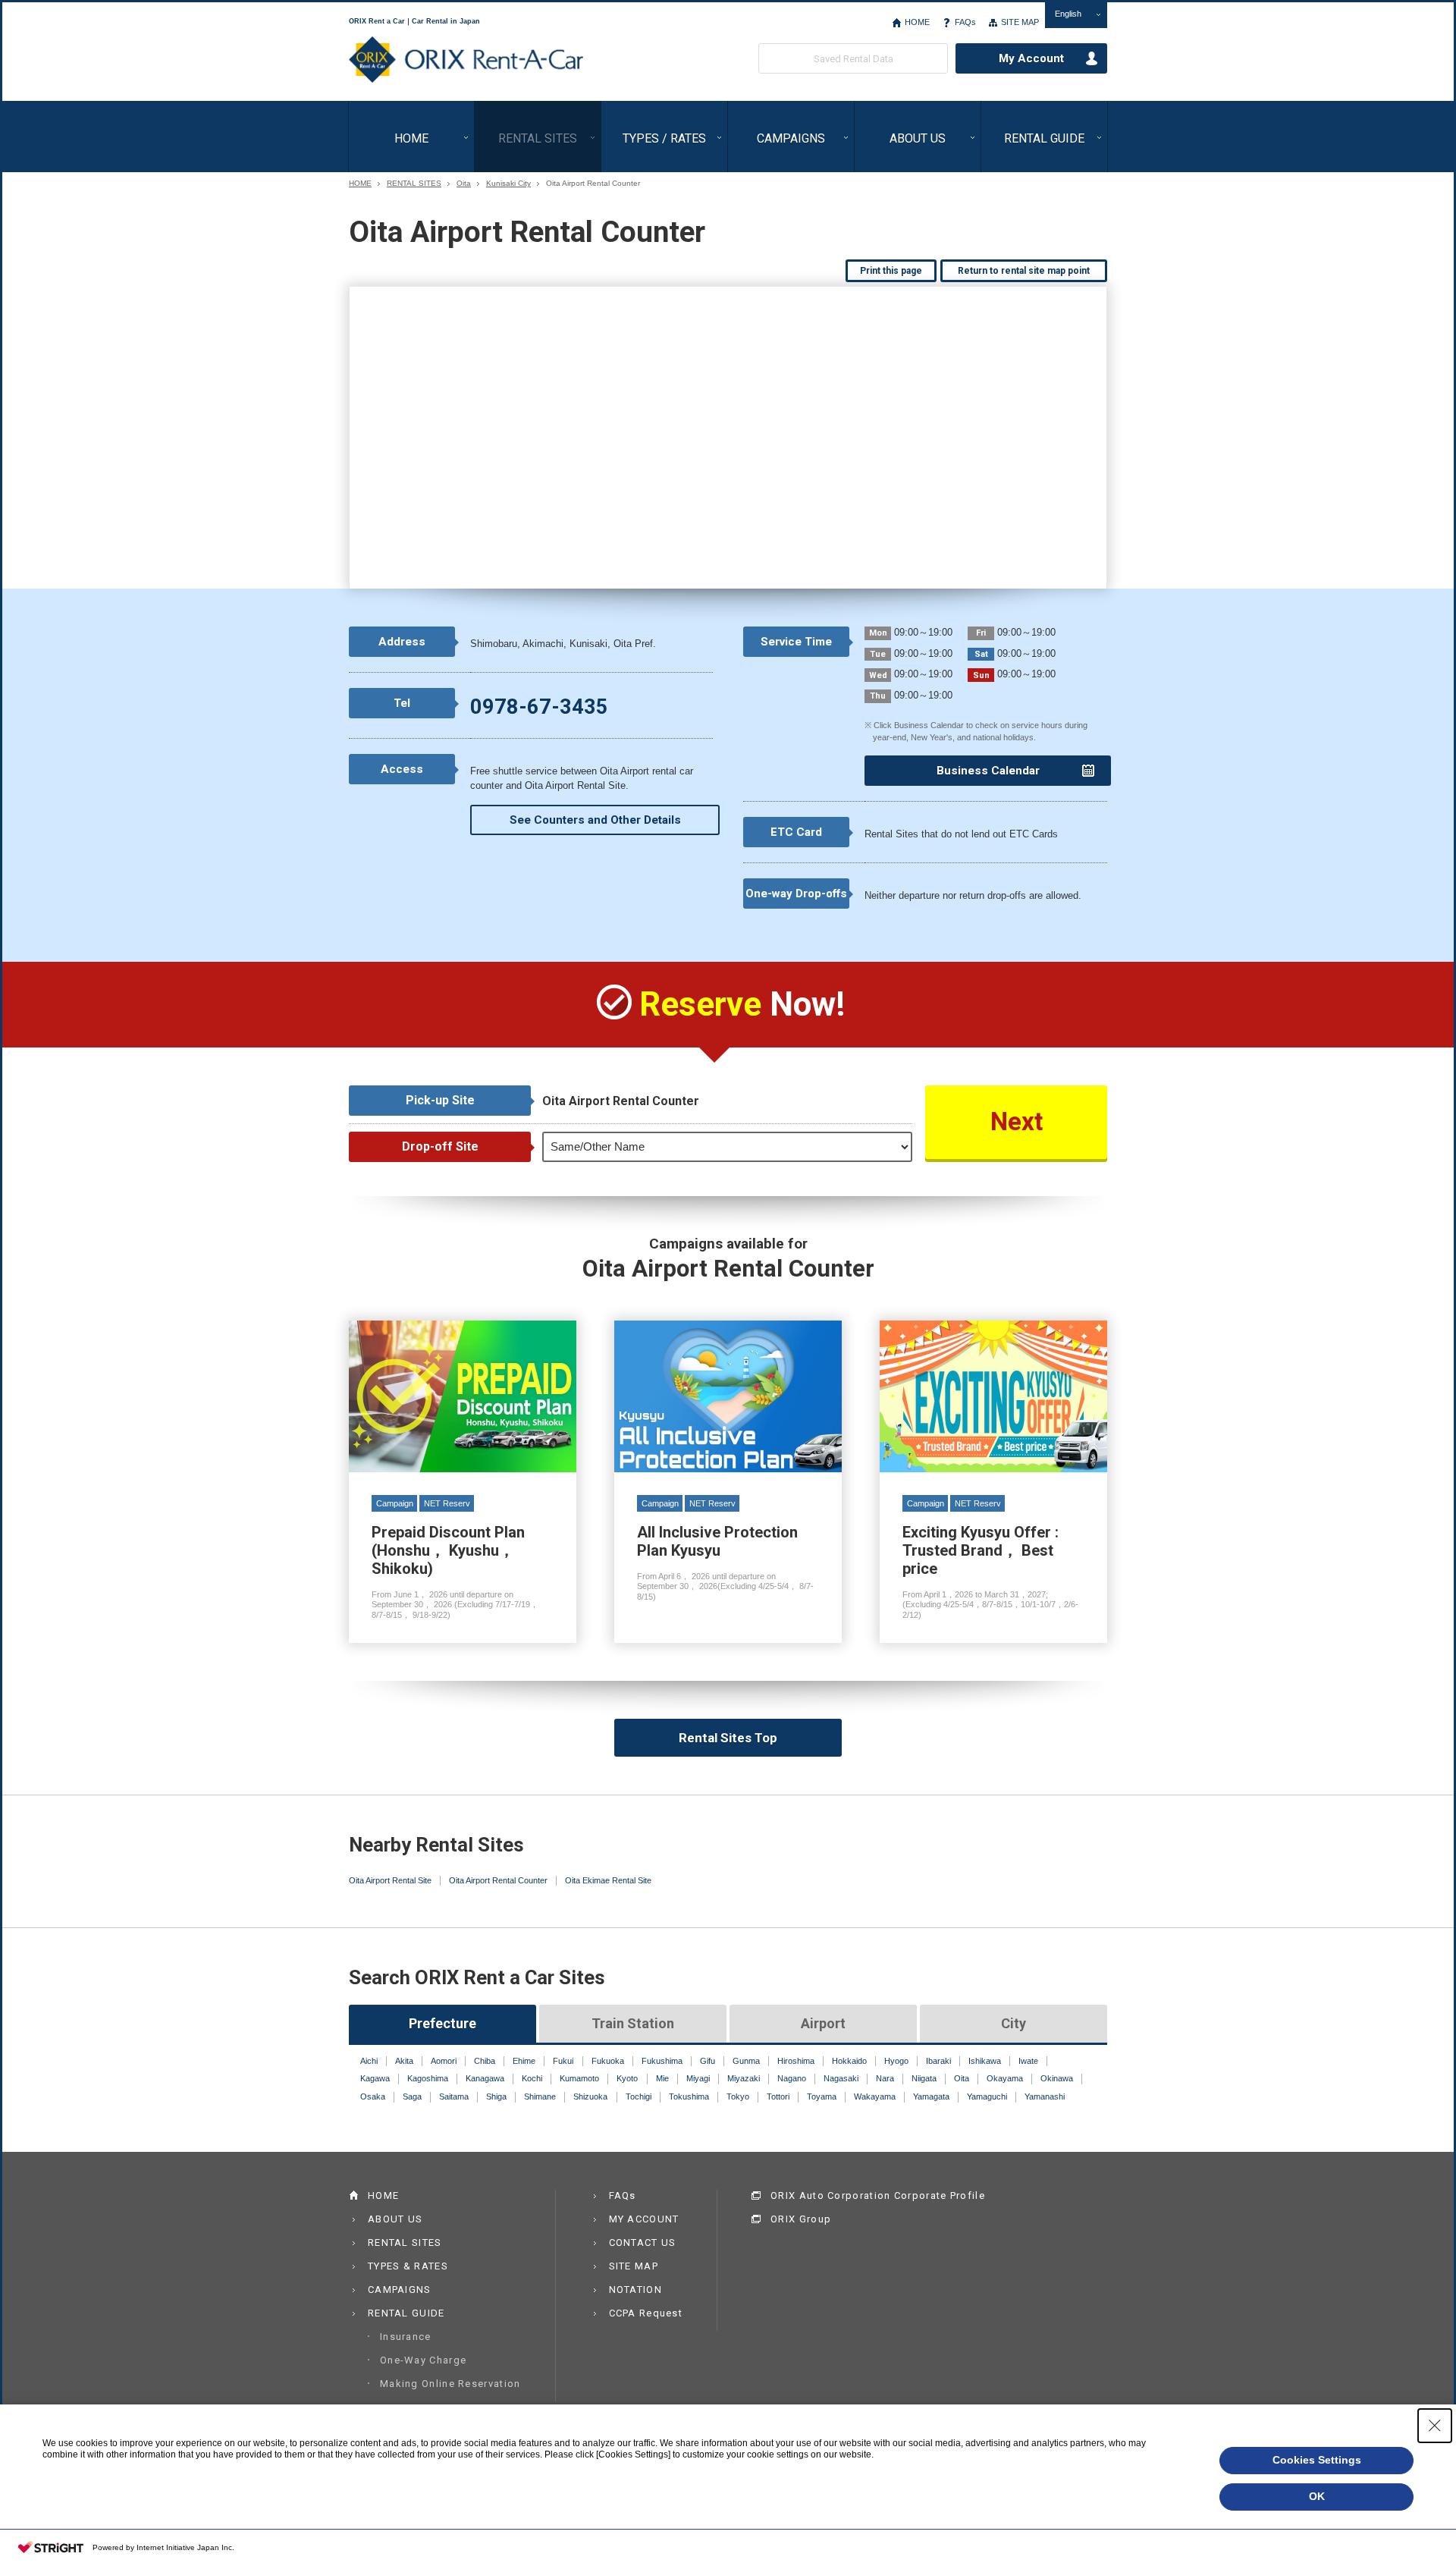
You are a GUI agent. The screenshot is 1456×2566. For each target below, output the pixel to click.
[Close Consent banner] (1435, 2426)
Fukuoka (608, 2061)
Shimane (540, 2096)
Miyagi (698, 2078)
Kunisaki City (508, 184)
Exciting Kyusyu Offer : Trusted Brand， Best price (993, 1482)
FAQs (965, 22)
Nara (885, 2078)
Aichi (369, 2061)
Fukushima (662, 2061)
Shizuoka (590, 2096)
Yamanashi (1045, 2096)
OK (1317, 2496)
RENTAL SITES (538, 138)
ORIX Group (801, 2219)
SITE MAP (1020, 22)
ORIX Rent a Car (466, 60)
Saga (412, 2096)
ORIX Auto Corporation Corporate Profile (878, 2195)
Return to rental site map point (1024, 271)
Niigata (924, 2078)
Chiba (485, 2061)
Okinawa (1057, 2078)
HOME (917, 22)
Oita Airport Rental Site (390, 1880)
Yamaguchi (987, 2096)
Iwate (1028, 2061)
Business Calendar (988, 771)
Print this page (891, 271)
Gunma (746, 2061)
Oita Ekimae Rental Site (608, 1880)
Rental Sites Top (728, 1738)
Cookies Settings (1317, 2460)
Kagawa (375, 2078)
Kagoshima (428, 2078)
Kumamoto (579, 2078)
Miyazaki (744, 2078)
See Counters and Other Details (595, 820)
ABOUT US (918, 138)
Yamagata (931, 2096)
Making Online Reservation (450, 2384)
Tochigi (639, 2096)
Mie (662, 2078)
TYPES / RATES (664, 138)
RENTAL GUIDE (1044, 138)
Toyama (822, 2096)
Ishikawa (985, 2061)
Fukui (563, 2061)
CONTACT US (643, 2243)
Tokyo (738, 2096)
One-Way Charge (423, 2360)
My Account (1031, 58)
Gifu (708, 2061)
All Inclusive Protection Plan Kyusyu (728, 1482)
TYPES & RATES (408, 2266)
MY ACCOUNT (644, 2219)
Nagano (792, 2078)
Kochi (532, 2078)
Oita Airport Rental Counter (498, 1880)
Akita (404, 2061)
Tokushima (689, 2096)
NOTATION (635, 2290)
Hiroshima (796, 2061)
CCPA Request (646, 2313)
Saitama (454, 2096)
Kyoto (627, 2078)
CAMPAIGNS (791, 138)
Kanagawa (485, 2078)
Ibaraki (938, 2061)
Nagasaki (841, 2078)
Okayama (1005, 2078)
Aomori (444, 2061)
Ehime (524, 2061)
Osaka (373, 2096)
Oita (464, 184)
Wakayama (875, 2096)
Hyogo (896, 2061)
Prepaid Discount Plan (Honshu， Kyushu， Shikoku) (463, 1482)
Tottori (778, 2096)
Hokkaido (849, 2061)
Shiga (496, 2096)
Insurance (406, 2337)
